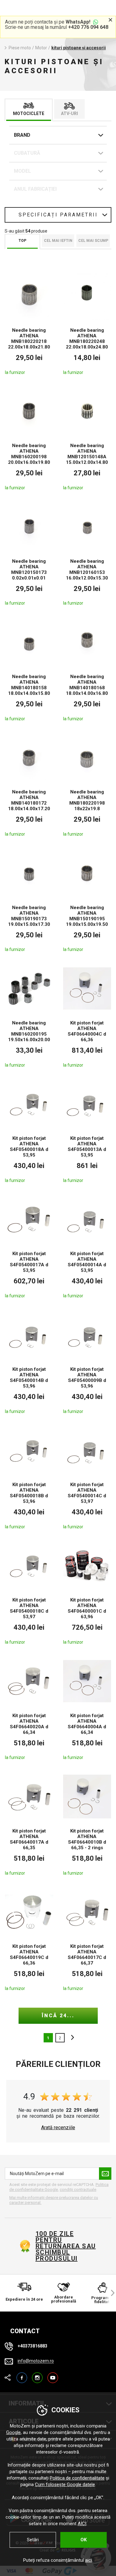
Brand (22, 135)
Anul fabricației (35, 189)
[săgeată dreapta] (110, 2293)
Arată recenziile (58, 2128)
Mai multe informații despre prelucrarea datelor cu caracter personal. (54, 2200)
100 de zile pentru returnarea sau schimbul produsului (66, 2246)
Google (13, 2432)
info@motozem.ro (36, 2361)
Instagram (37, 2375)
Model (22, 171)
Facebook (22, 2375)
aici (88, 2560)
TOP (22, 241)
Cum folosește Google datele (65, 2485)
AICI (82, 2524)
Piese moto (20, 48)
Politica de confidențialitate (77, 2478)
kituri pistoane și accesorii (79, 48)
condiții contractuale (78, 2190)
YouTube (53, 2375)
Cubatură (27, 153)
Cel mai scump (93, 241)
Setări (33, 2540)
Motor (41, 48)
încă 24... (58, 2016)
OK (84, 2540)
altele (71, 2038)
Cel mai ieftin (58, 241)
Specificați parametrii (58, 215)
